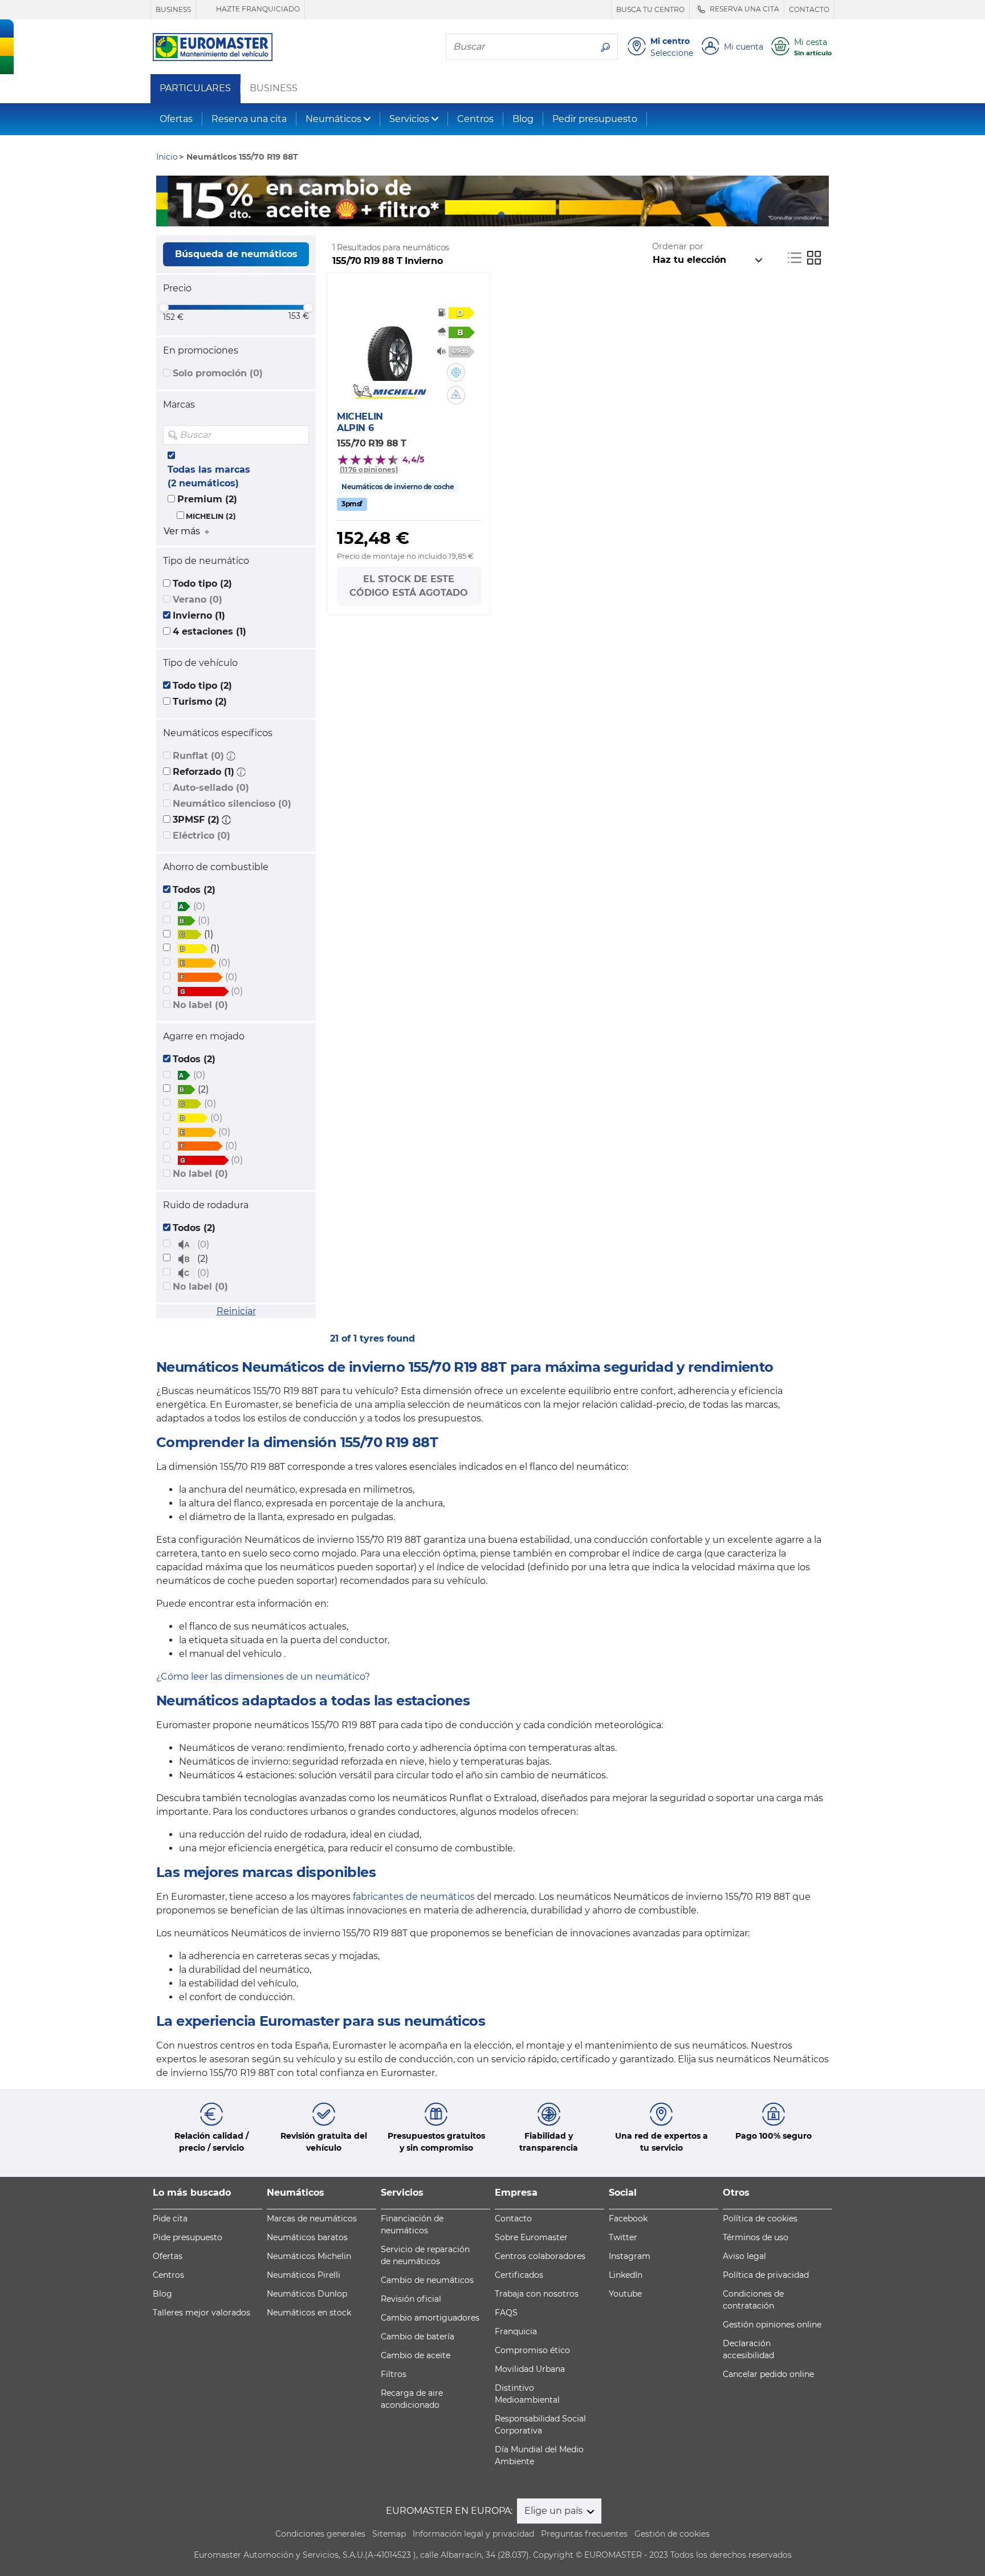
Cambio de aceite (416, 2355)
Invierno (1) (199, 615)
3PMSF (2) (196, 820)
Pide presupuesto (188, 2237)
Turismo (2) (200, 702)
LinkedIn (626, 2275)
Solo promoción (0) (218, 373)
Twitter (623, 2237)
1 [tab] (467, 215)
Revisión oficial (411, 2299)
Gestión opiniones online (772, 2325)
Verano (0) (198, 600)
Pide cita (170, 2219)
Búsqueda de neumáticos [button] (236, 254)
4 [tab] (518, 215)
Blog (523, 119)
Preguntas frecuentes (584, 2534)
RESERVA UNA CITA (744, 9)
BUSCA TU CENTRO (650, 9)
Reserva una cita (249, 119)
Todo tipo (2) (202, 584)
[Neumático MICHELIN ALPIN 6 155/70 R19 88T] (390, 347)
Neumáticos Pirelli (304, 2275)
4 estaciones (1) (209, 631)
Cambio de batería (418, 2337)
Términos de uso (756, 2237)
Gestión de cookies (672, 2534)
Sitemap (389, 2534)
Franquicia (516, 2331)
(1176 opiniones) (369, 470)
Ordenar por (678, 246)
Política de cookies (760, 2219)
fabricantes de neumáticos (414, 1897)
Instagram (630, 2256)
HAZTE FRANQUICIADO (257, 9)
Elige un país (555, 2511)
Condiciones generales (320, 2534)
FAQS (506, 2313)
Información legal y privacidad (473, 2534)
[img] (299, 435)
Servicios (409, 119)
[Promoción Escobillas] (492, 201)
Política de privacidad (766, 2275)
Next (820, 201)
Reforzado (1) (203, 772)
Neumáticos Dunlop (307, 2294)
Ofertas (176, 119)
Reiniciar (236, 1311)
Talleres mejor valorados (202, 2313)
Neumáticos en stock (309, 2313)
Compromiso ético (532, 2350)
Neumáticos (333, 119)
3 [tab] (501, 215)
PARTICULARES (195, 88)
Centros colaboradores (540, 2256)
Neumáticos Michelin (309, 2256)
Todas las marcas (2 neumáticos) (209, 476)
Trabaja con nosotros (537, 2294)
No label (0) (200, 1005)
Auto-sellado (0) (211, 788)
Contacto (513, 2219)
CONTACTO (809, 9)
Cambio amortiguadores (430, 2318)
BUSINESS (173, 9)
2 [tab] (484, 215)
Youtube (625, 2294)
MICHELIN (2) (211, 516)
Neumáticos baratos (307, 2237)
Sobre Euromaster (531, 2237)
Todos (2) (194, 890)
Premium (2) (207, 499)
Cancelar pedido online (768, 2374)
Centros (475, 119)
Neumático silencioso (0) (232, 804)
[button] (231, 756)
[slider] (164, 307)
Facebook (628, 2219)
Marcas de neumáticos (312, 2219)
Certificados (519, 2275)
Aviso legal (744, 2256)
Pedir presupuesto (595, 119)
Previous (165, 201)
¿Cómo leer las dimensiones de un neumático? (263, 1677)
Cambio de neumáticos (427, 2280)
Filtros (394, 2374)
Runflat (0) (198, 756)
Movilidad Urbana (530, 2369)
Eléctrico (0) (202, 836)
